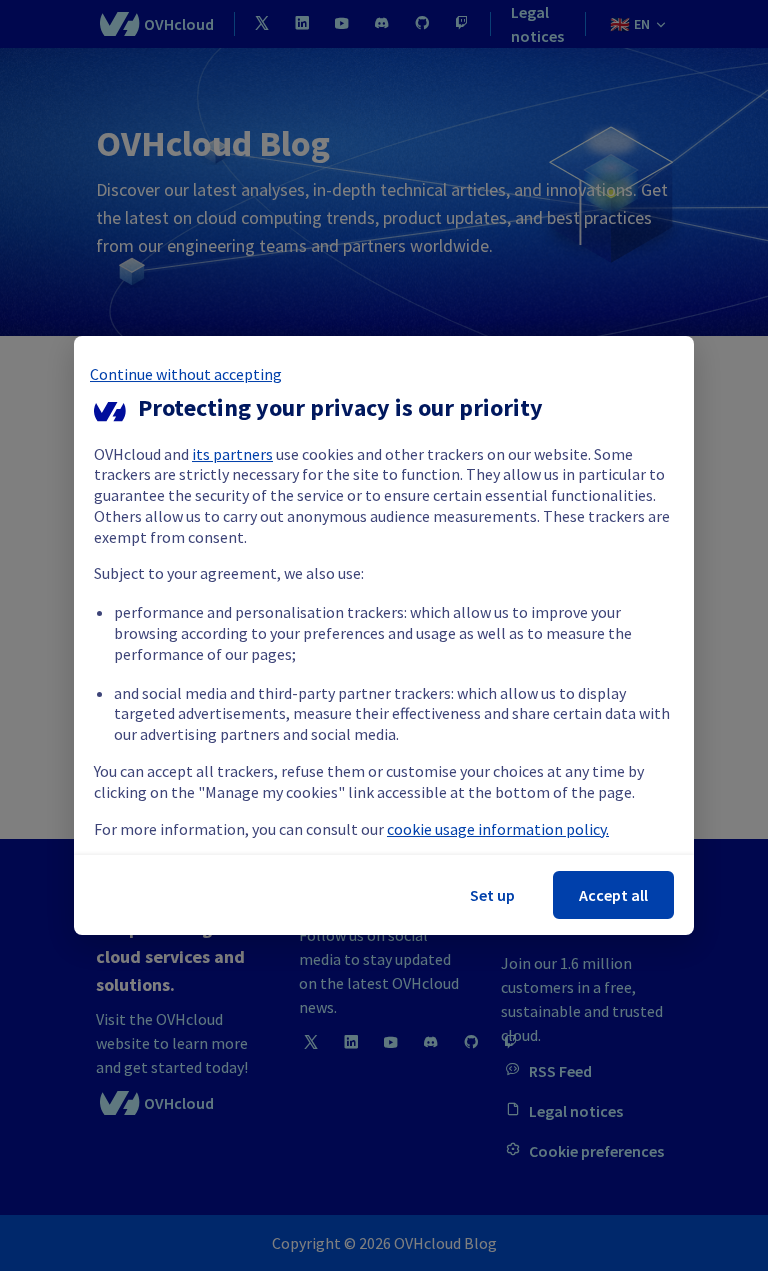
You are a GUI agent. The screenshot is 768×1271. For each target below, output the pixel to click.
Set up (492, 895)
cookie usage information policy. (498, 829)
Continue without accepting (186, 374)
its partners (232, 454)
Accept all (613, 895)
